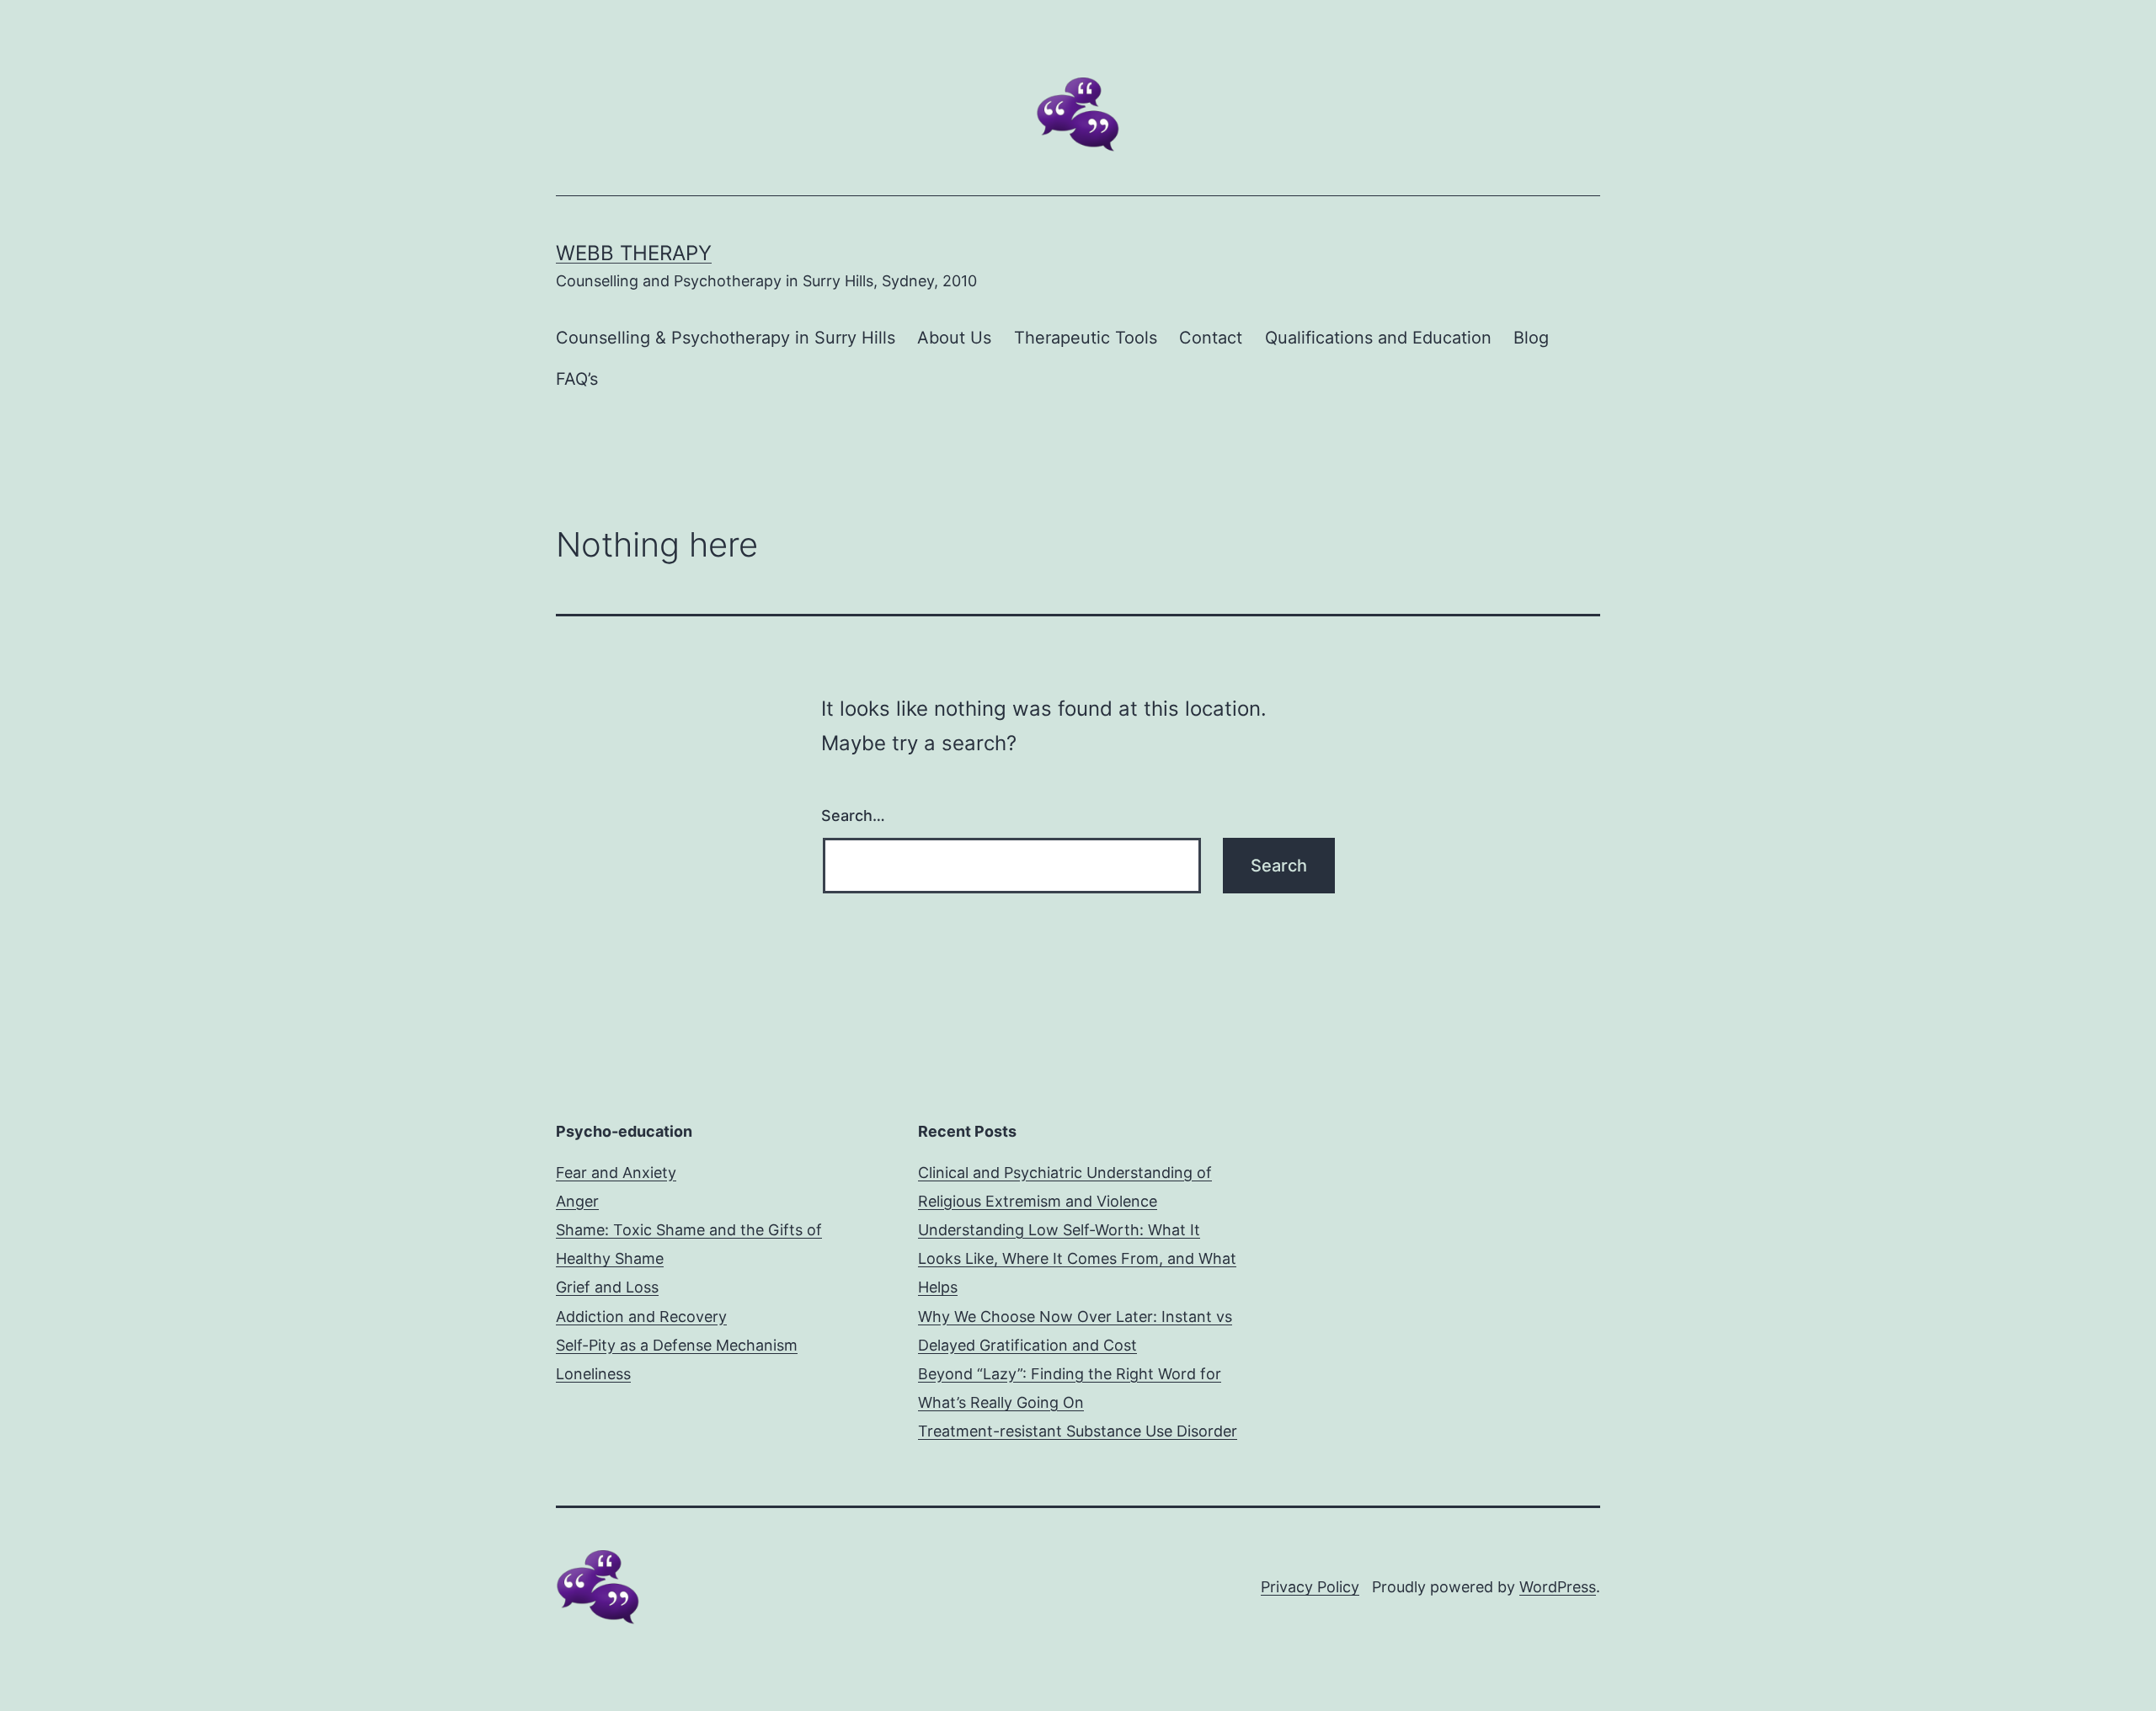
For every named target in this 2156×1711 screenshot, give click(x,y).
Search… (853, 816)
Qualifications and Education (1378, 338)
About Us (954, 338)
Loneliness (593, 1374)
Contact (1211, 338)
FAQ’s (577, 379)
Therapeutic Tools (1086, 338)
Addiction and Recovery (641, 1317)
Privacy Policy (1310, 1587)
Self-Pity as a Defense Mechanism (677, 1345)
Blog (1531, 338)
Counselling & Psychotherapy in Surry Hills (726, 338)
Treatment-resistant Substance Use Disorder (1078, 1431)
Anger (577, 1201)
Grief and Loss (607, 1287)
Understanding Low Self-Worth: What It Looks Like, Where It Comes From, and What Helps (1077, 1258)
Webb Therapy (634, 253)
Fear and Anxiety (616, 1173)
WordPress (1558, 1587)
